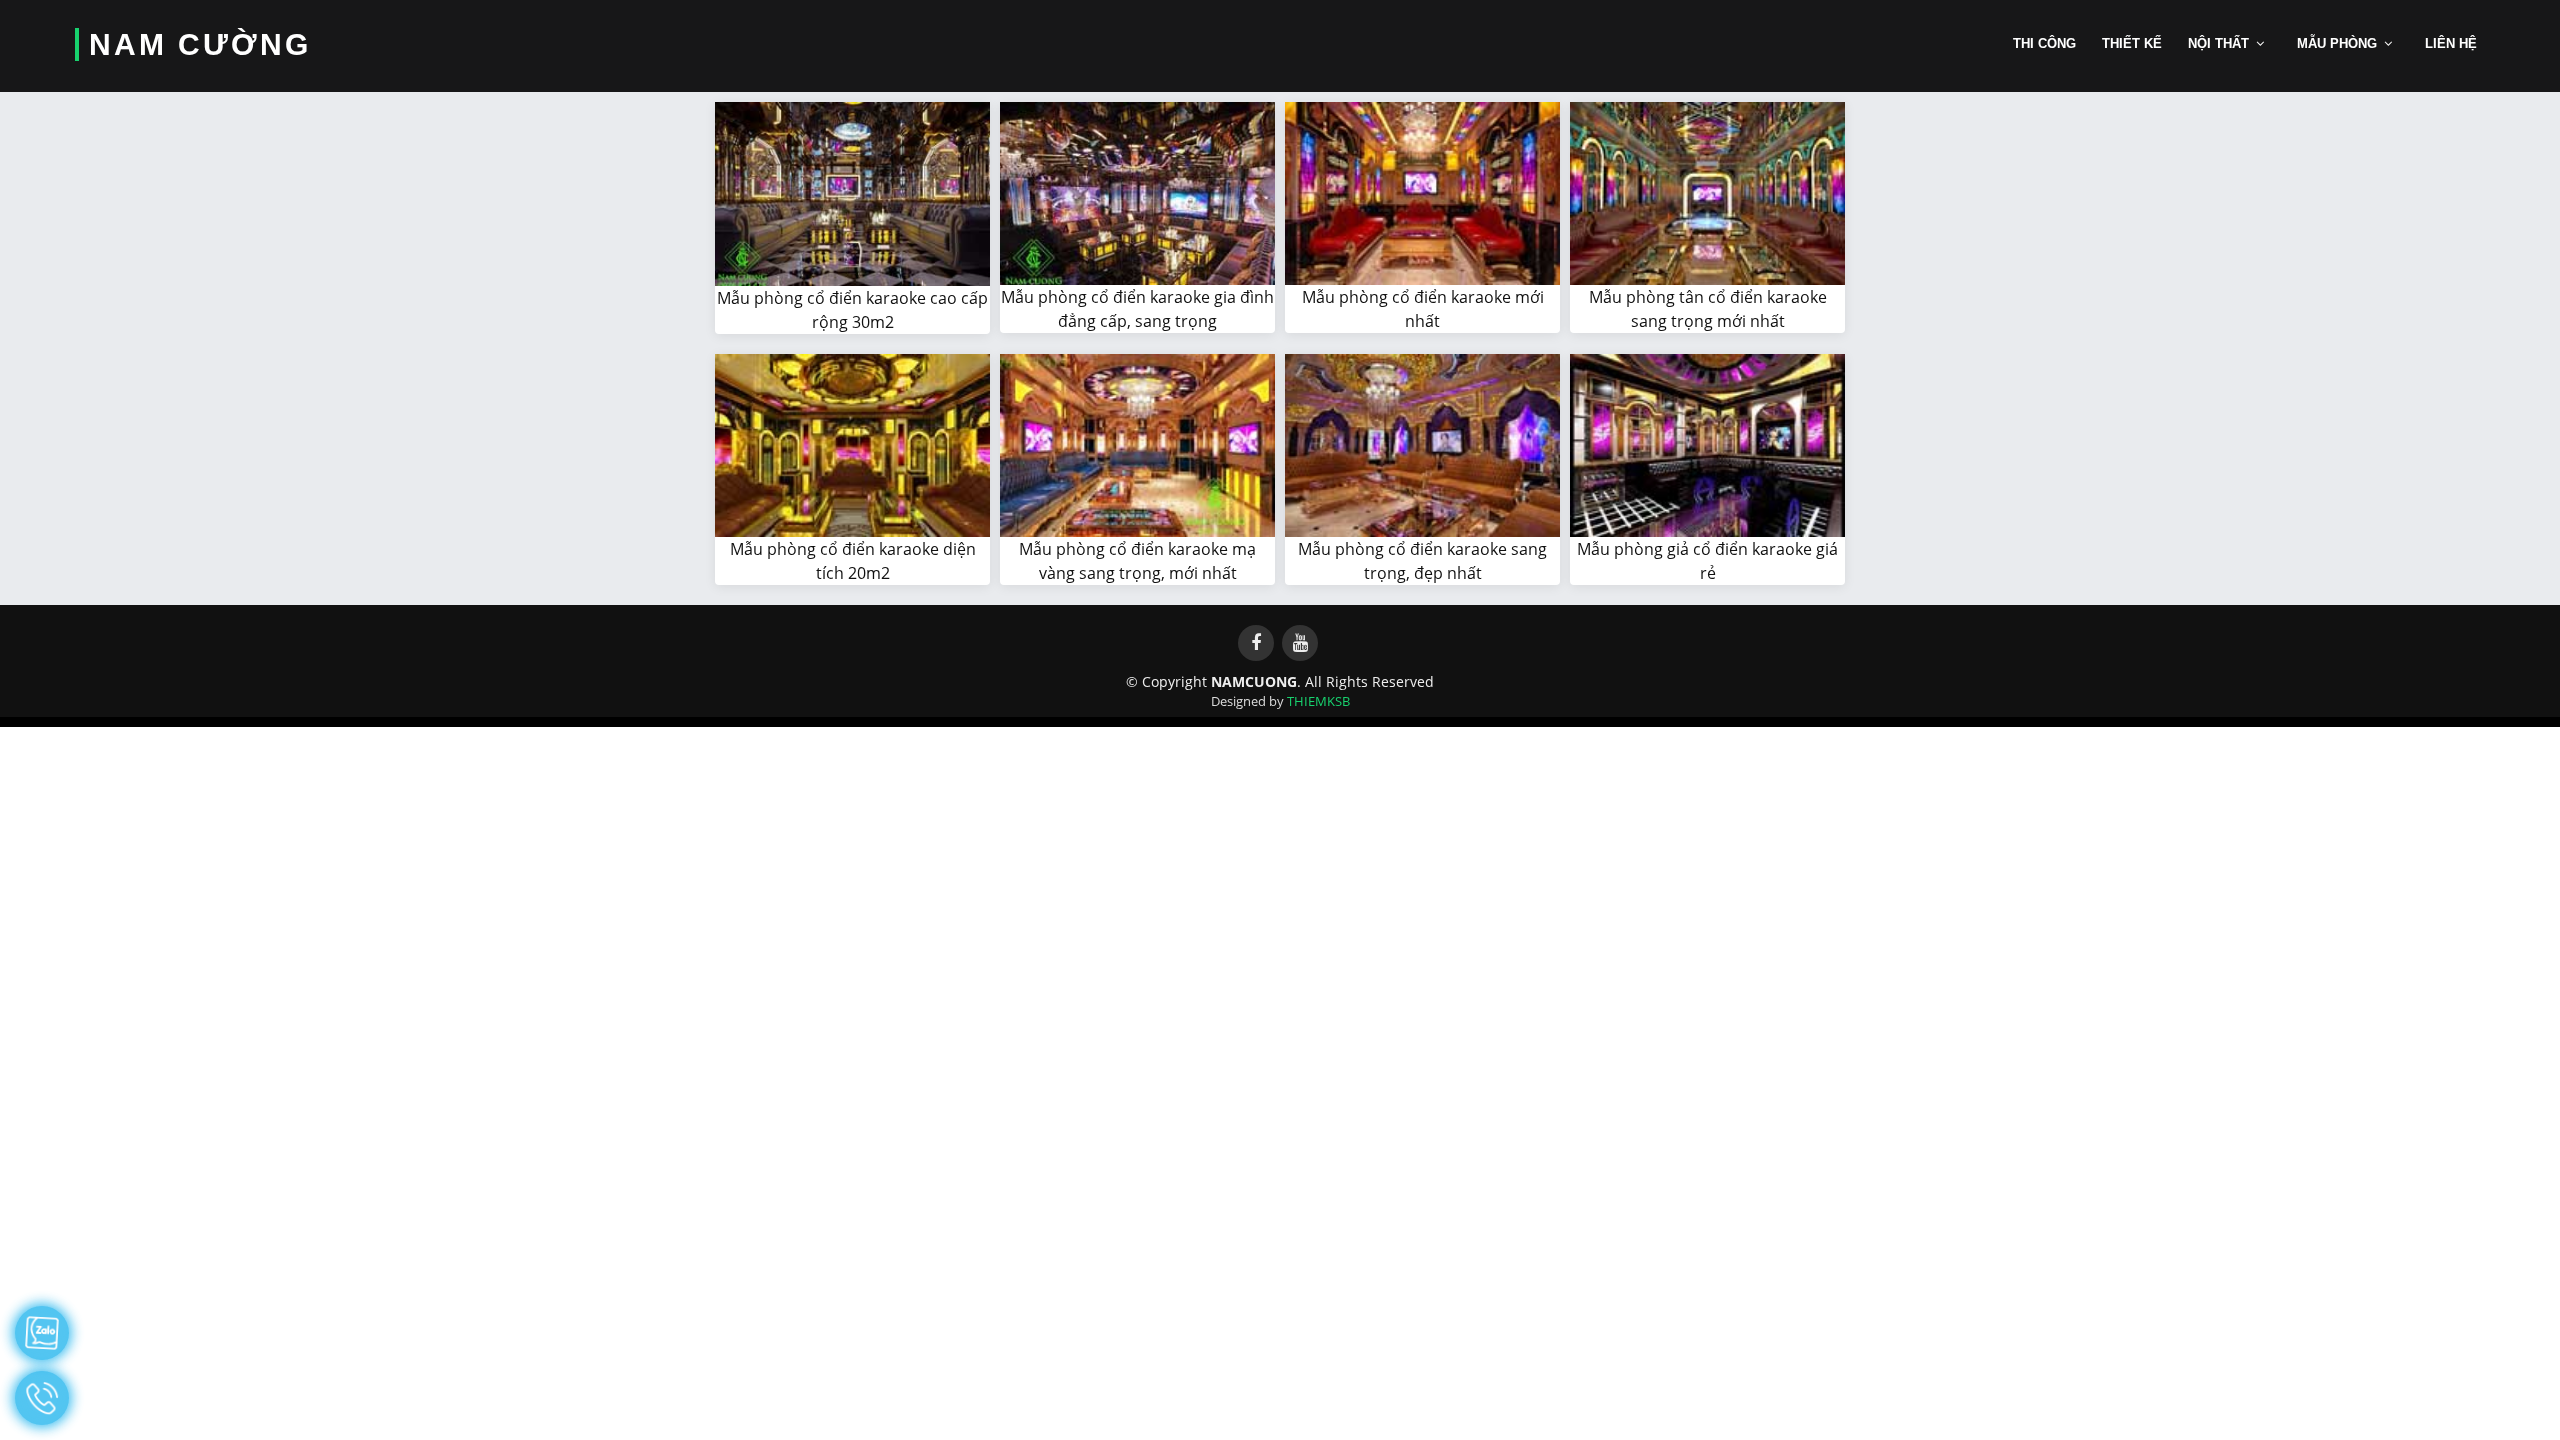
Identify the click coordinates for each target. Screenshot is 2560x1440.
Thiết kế (2132, 43)
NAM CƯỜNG (200, 44)
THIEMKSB (1318, 701)
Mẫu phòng (2337, 43)
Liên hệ (2451, 43)
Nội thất (2218, 43)
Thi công (2044, 43)
